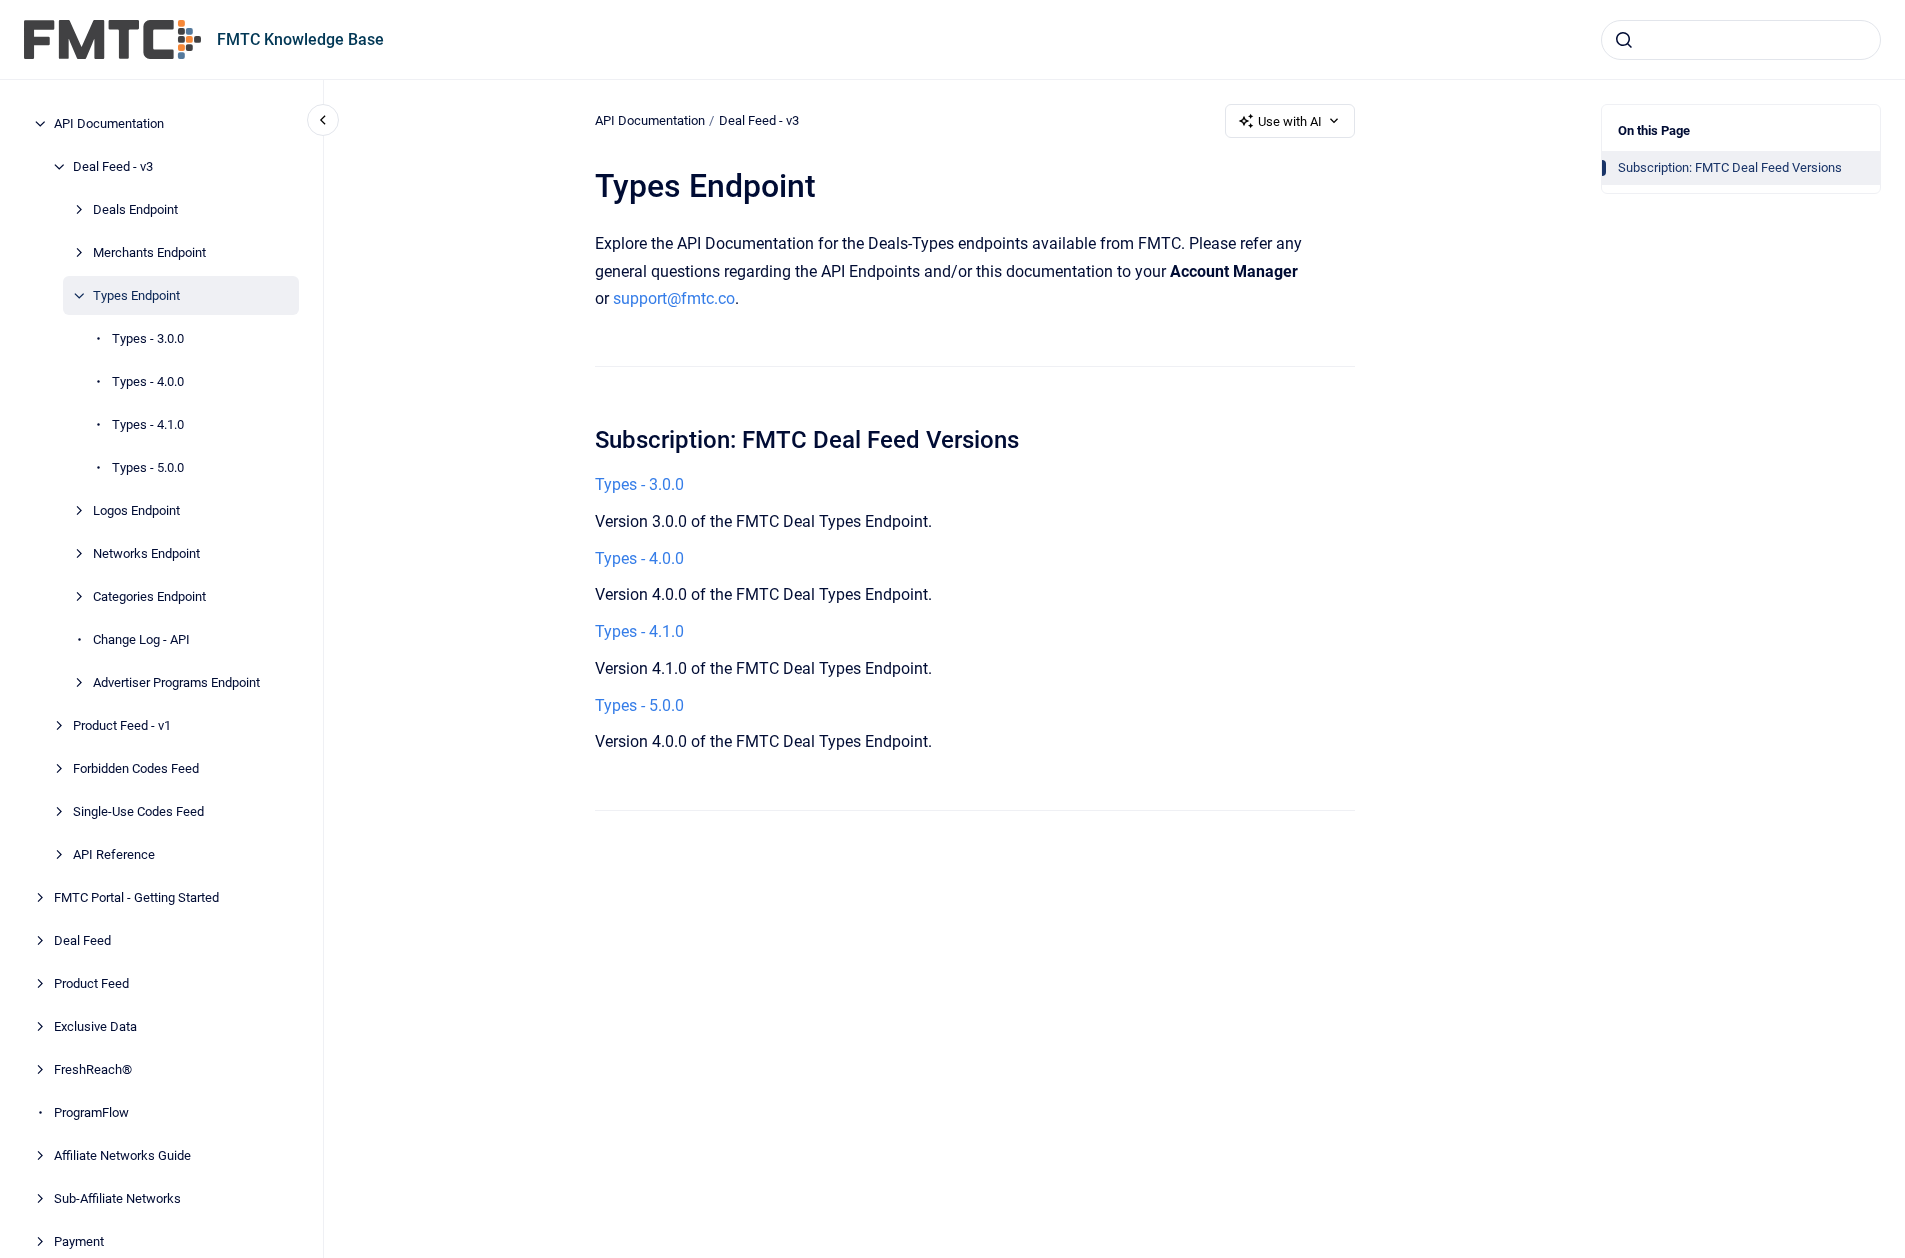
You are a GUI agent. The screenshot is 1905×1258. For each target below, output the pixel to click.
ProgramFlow (91, 1112)
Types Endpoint (136, 295)
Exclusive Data (95, 1026)
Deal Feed (82, 940)
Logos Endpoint (136, 510)
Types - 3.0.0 (148, 338)
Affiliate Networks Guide (122, 1155)
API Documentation (109, 123)
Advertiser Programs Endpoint (176, 682)
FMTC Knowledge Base (300, 39)
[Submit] (1624, 40)
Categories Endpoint (149, 596)
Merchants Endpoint (149, 252)
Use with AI (1290, 121)
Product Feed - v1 (122, 725)
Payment (79, 1241)
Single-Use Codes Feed (138, 811)
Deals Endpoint (135, 209)
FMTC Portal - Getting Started (136, 897)
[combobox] (1741, 40)
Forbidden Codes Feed (136, 768)
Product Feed (91, 983)
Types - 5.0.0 (148, 467)
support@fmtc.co (674, 298)
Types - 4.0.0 (148, 381)
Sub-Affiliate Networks (117, 1198)
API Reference (114, 854)
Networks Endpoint (146, 553)
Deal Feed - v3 (113, 166)
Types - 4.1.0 (148, 424)
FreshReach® (93, 1069)
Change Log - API (141, 639)
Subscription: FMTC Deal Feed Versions (1730, 167)
